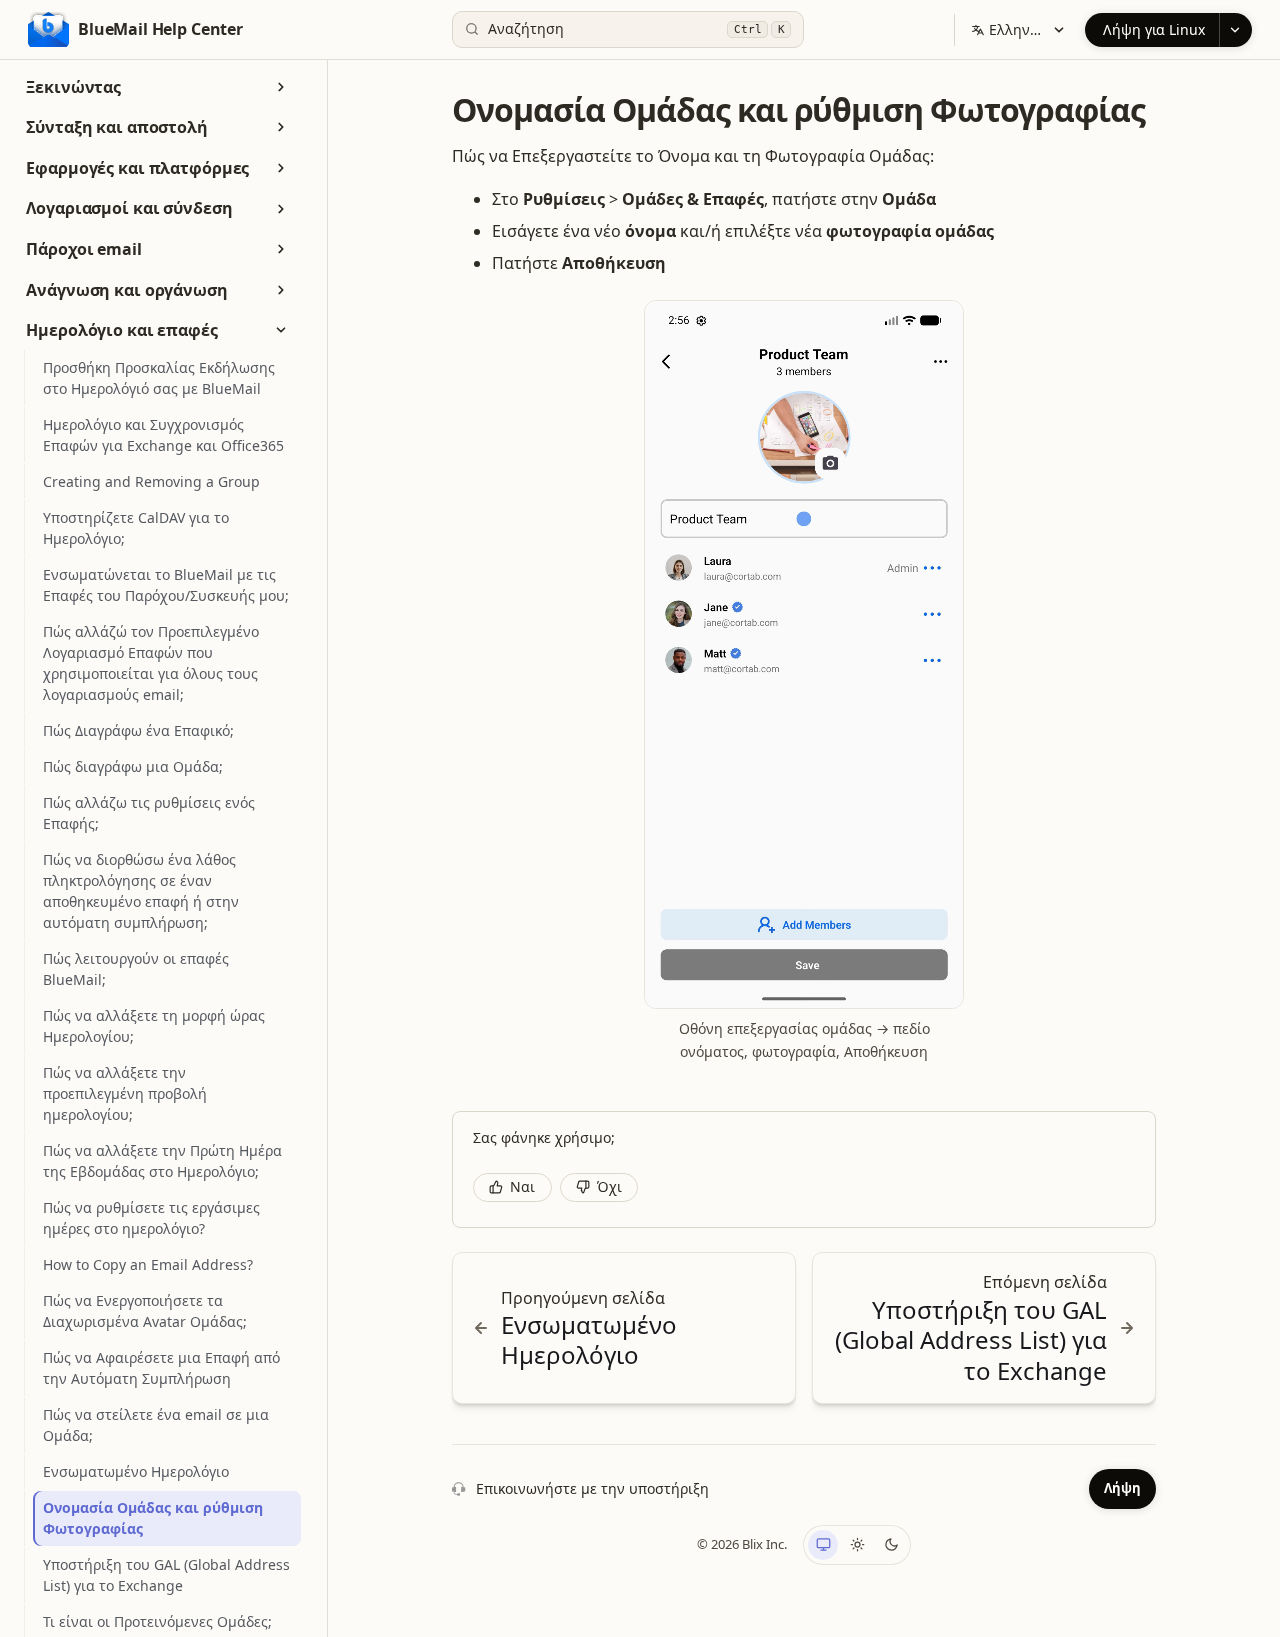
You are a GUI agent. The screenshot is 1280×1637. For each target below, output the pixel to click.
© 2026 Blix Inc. (742, 1544)
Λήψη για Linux (1154, 29)
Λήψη (1122, 1488)
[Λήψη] (1235, 30)
